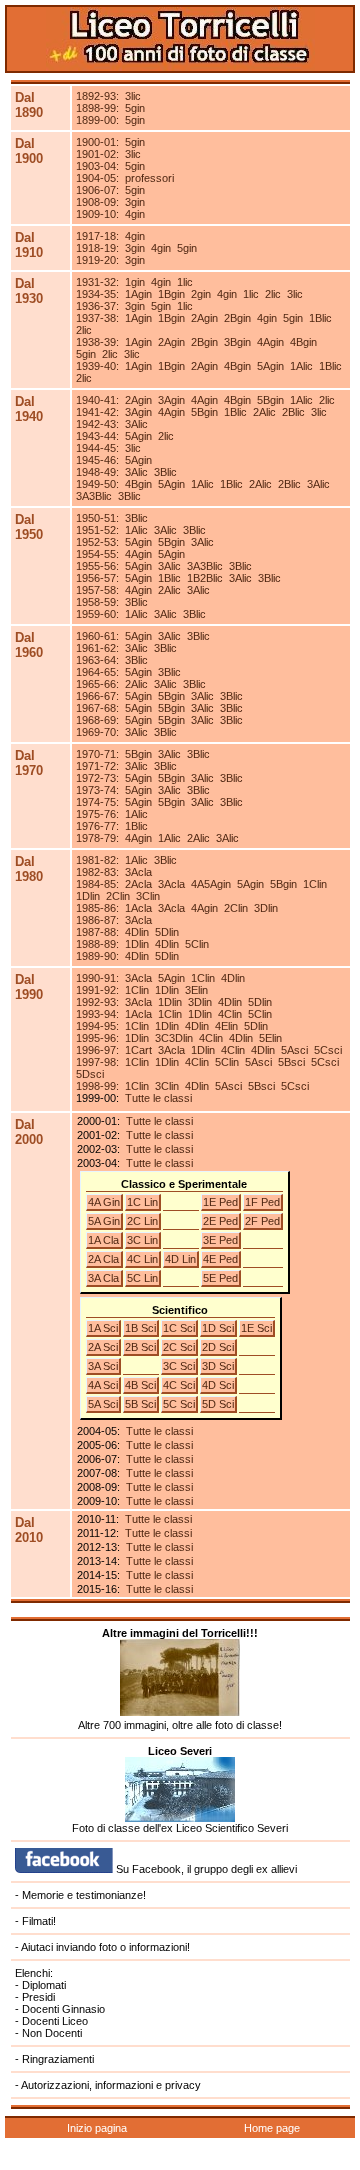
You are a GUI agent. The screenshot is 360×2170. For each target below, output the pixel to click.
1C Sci (179, 1328)
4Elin (226, 1026)
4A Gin (104, 1202)
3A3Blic (94, 496)
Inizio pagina (97, 2128)
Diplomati (44, 1985)
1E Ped (220, 1202)
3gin (135, 202)
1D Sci (218, 1328)
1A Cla (103, 1240)
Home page (272, 2128)
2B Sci (140, 1347)
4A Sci (103, 1385)
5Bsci (291, 1062)
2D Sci (218, 1347)
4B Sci (140, 1385)
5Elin (270, 1038)
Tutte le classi (158, 1098)
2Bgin (237, 318)
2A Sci (103, 1347)
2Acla (138, 884)
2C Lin (142, 1221)
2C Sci (179, 1347)
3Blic (165, 472)
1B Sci (140, 1328)
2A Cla (103, 1259)
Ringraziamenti (58, 2059)
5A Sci (103, 1404)
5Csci (328, 1050)
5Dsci (90, 1074)
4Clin (230, 1014)
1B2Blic (205, 578)
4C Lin (142, 1259)
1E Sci (256, 1328)
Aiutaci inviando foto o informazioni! (105, 1947)
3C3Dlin (174, 1038)
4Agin (270, 342)
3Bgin (237, 342)
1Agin (138, 294)
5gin (135, 108)
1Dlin (88, 896)
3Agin (171, 400)
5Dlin (167, 932)
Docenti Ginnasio (63, 2009)
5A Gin (104, 1221)
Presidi (38, 1997)
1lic (185, 282)
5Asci (294, 1050)
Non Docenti (52, 2033)
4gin (135, 214)
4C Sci (179, 1385)
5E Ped (220, 1278)
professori (149, 178)
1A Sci (103, 1328)
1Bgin (171, 294)
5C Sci (179, 1404)
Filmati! (39, 1921)
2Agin (204, 318)
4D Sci (218, 1385)
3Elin (196, 990)
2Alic (264, 412)
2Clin (118, 896)
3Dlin (266, 908)
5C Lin (142, 1278)
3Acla (138, 872)
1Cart (138, 1050)
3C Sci (179, 1366)
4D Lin (180, 1259)
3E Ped (220, 1240)
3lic (133, 96)
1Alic (301, 366)
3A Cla (103, 1278)
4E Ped (220, 1259)
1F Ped (262, 1202)
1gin (135, 282)
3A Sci (103, 1366)
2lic (273, 294)
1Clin (315, 884)
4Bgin (303, 342)
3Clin (148, 896)
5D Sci (218, 1404)
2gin (201, 294)
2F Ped (262, 1221)
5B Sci (140, 1404)
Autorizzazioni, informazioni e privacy (111, 2085)
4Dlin (137, 932)
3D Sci (218, 1366)
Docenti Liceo (55, 2021)
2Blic (293, 412)
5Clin (197, 944)
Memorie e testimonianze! (84, 1895)
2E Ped (220, 1221)
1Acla (138, 908)
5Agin (270, 366)
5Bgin (270, 400)
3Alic (136, 424)
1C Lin (142, 1202)
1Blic (320, 318)
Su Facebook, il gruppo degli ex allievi (205, 1869)
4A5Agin (211, 884)
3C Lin (142, 1240)
